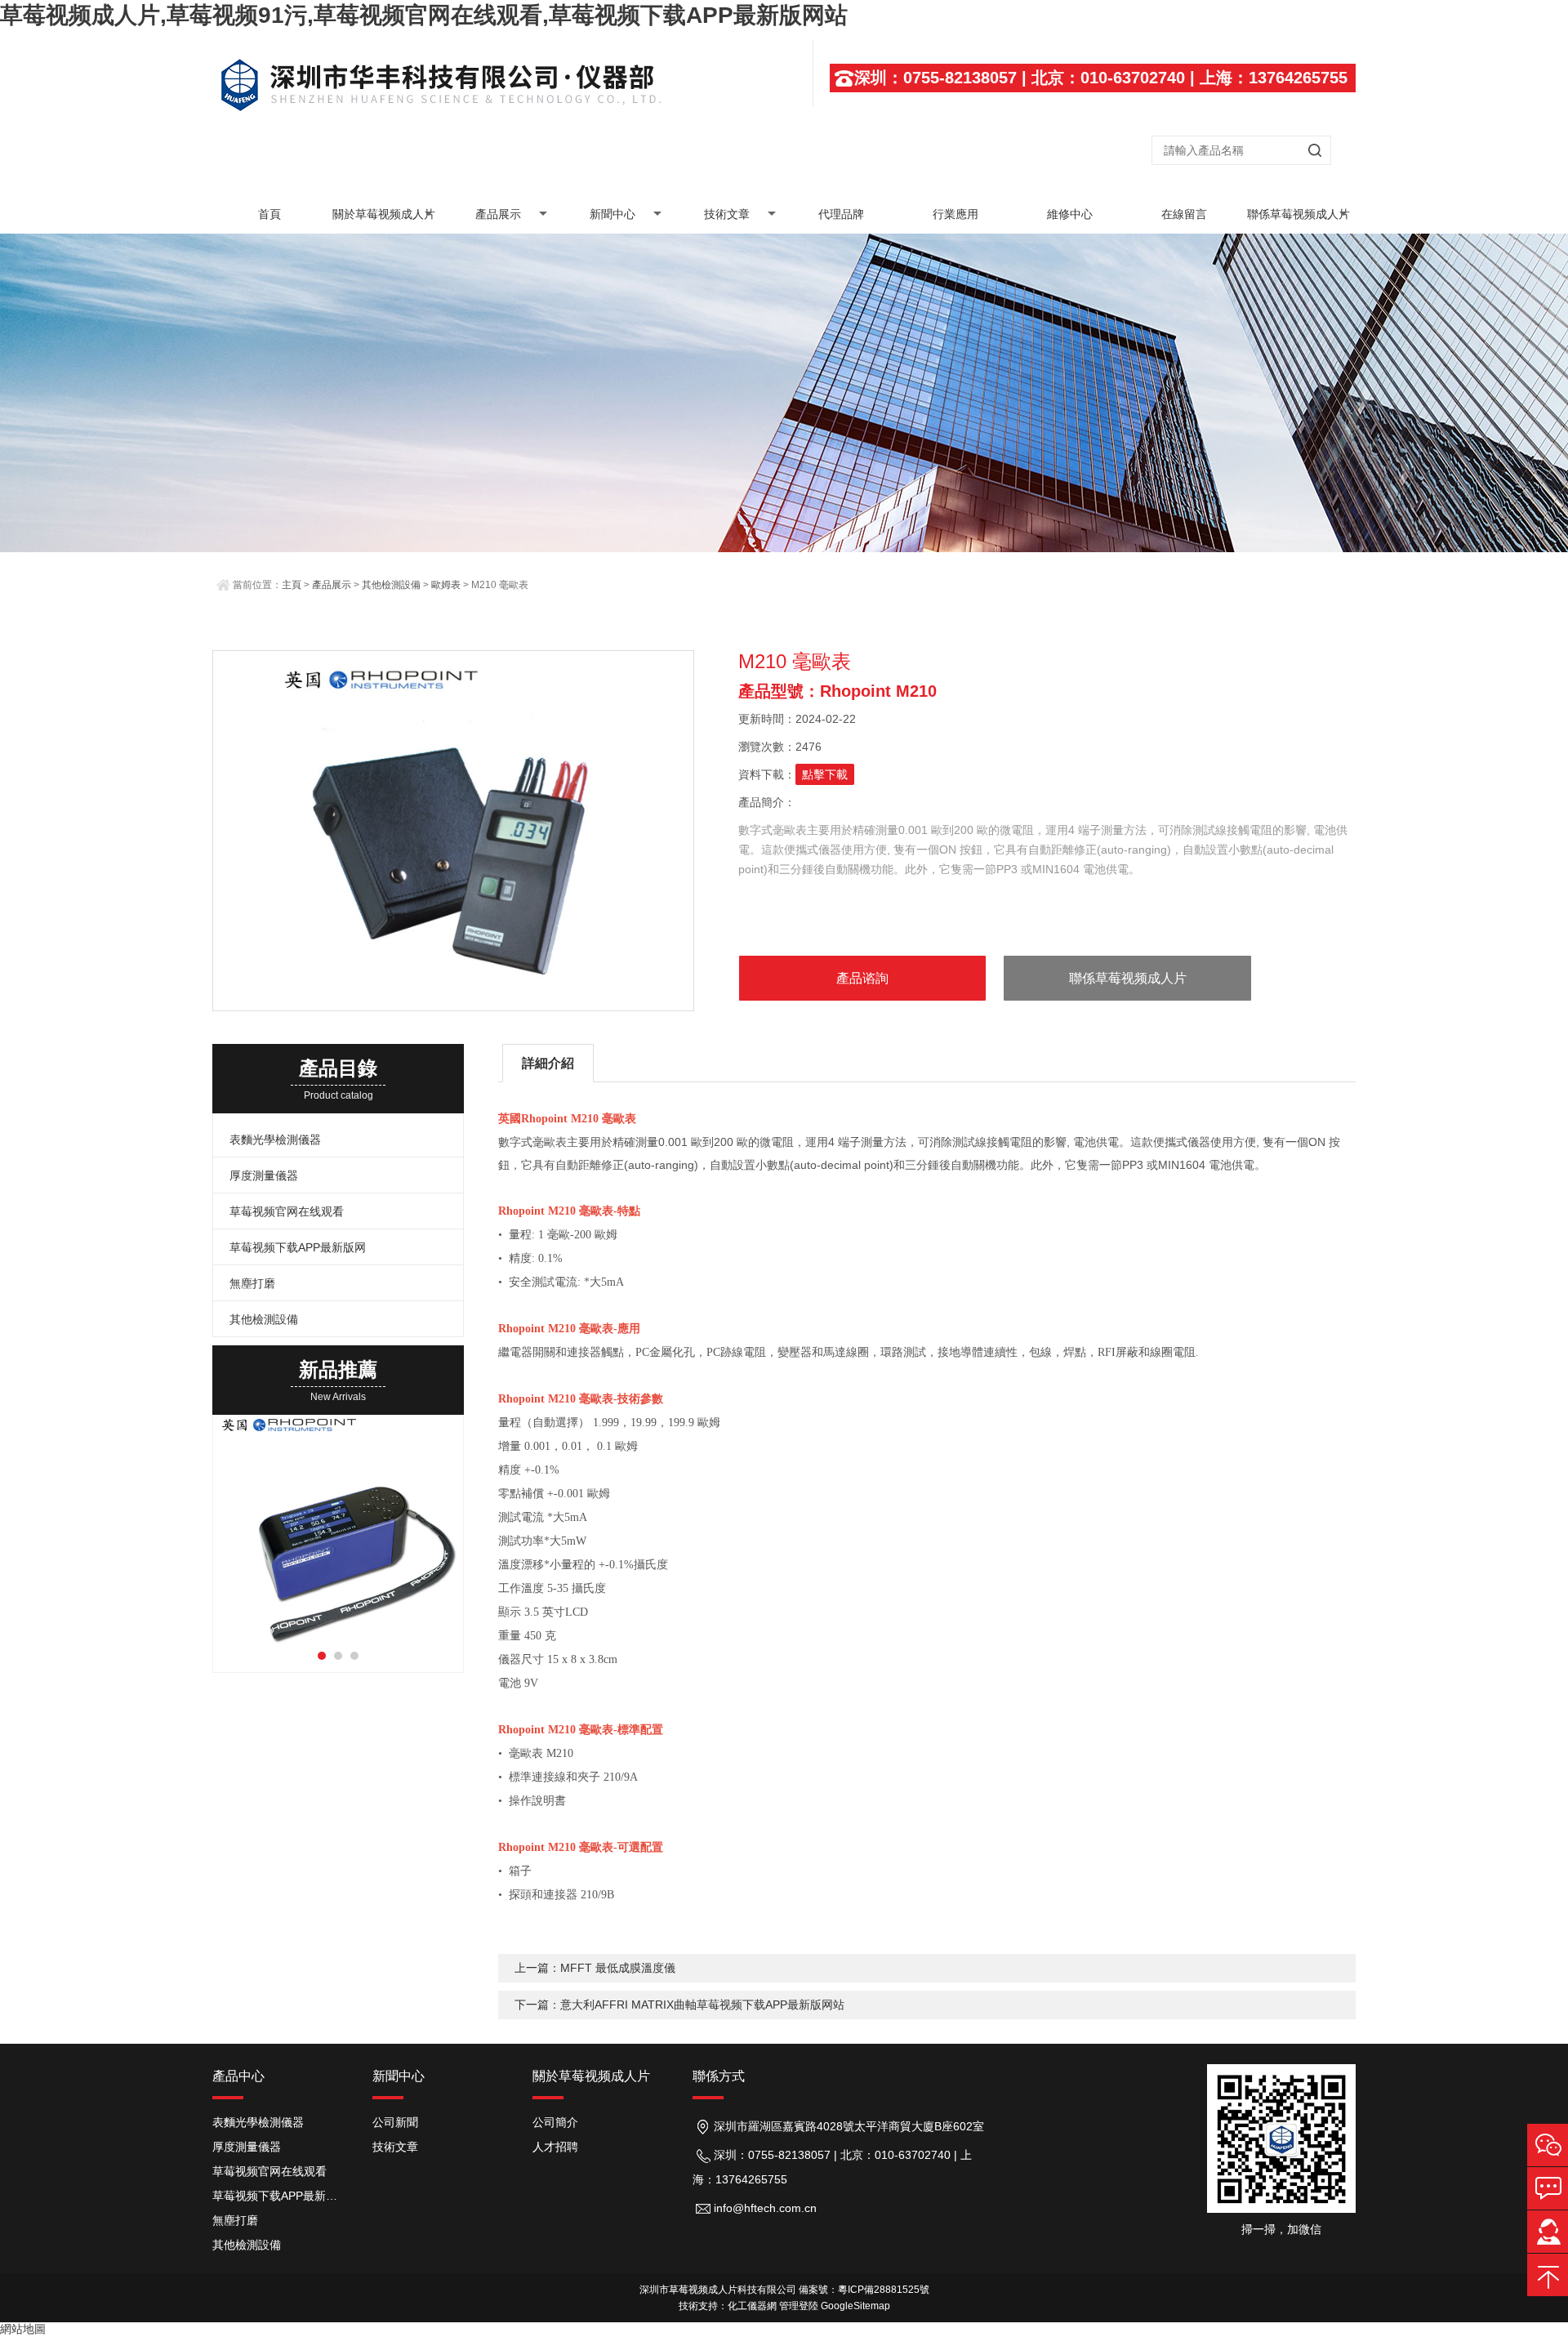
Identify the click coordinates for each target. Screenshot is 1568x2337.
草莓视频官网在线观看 (287, 1211)
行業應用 (955, 214)
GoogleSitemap (855, 2306)
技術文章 (727, 214)
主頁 (292, 585)
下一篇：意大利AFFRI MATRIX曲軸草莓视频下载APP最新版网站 (679, 2005)
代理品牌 (841, 214)
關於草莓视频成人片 (384, 214)
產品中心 (238, 2076)
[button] (322, 1656)
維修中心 (1070, 214)
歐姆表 (446, 585)
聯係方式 (719, 2076)
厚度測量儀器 (264, 1175)
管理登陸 (799, 2306)
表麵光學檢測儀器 (275, 1140)
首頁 (269, 214)
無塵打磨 (252, 1283)
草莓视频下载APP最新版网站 (280, 2196)
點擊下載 (825, 774)
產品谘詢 (862, 978)
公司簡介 (555, 2122)
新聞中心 (612, 214)
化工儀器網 (752, 2306)
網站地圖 (23, 2329)
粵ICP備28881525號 (884, 2290)
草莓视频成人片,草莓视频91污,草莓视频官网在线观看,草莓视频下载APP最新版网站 (424, 15)
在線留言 (1184, 214)
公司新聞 (395, 2122)
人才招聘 (555, 2147)
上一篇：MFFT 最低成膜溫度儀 (595, 1968)
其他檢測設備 (391, 585)
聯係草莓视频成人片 (1298, 214)
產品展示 (498, 214)
